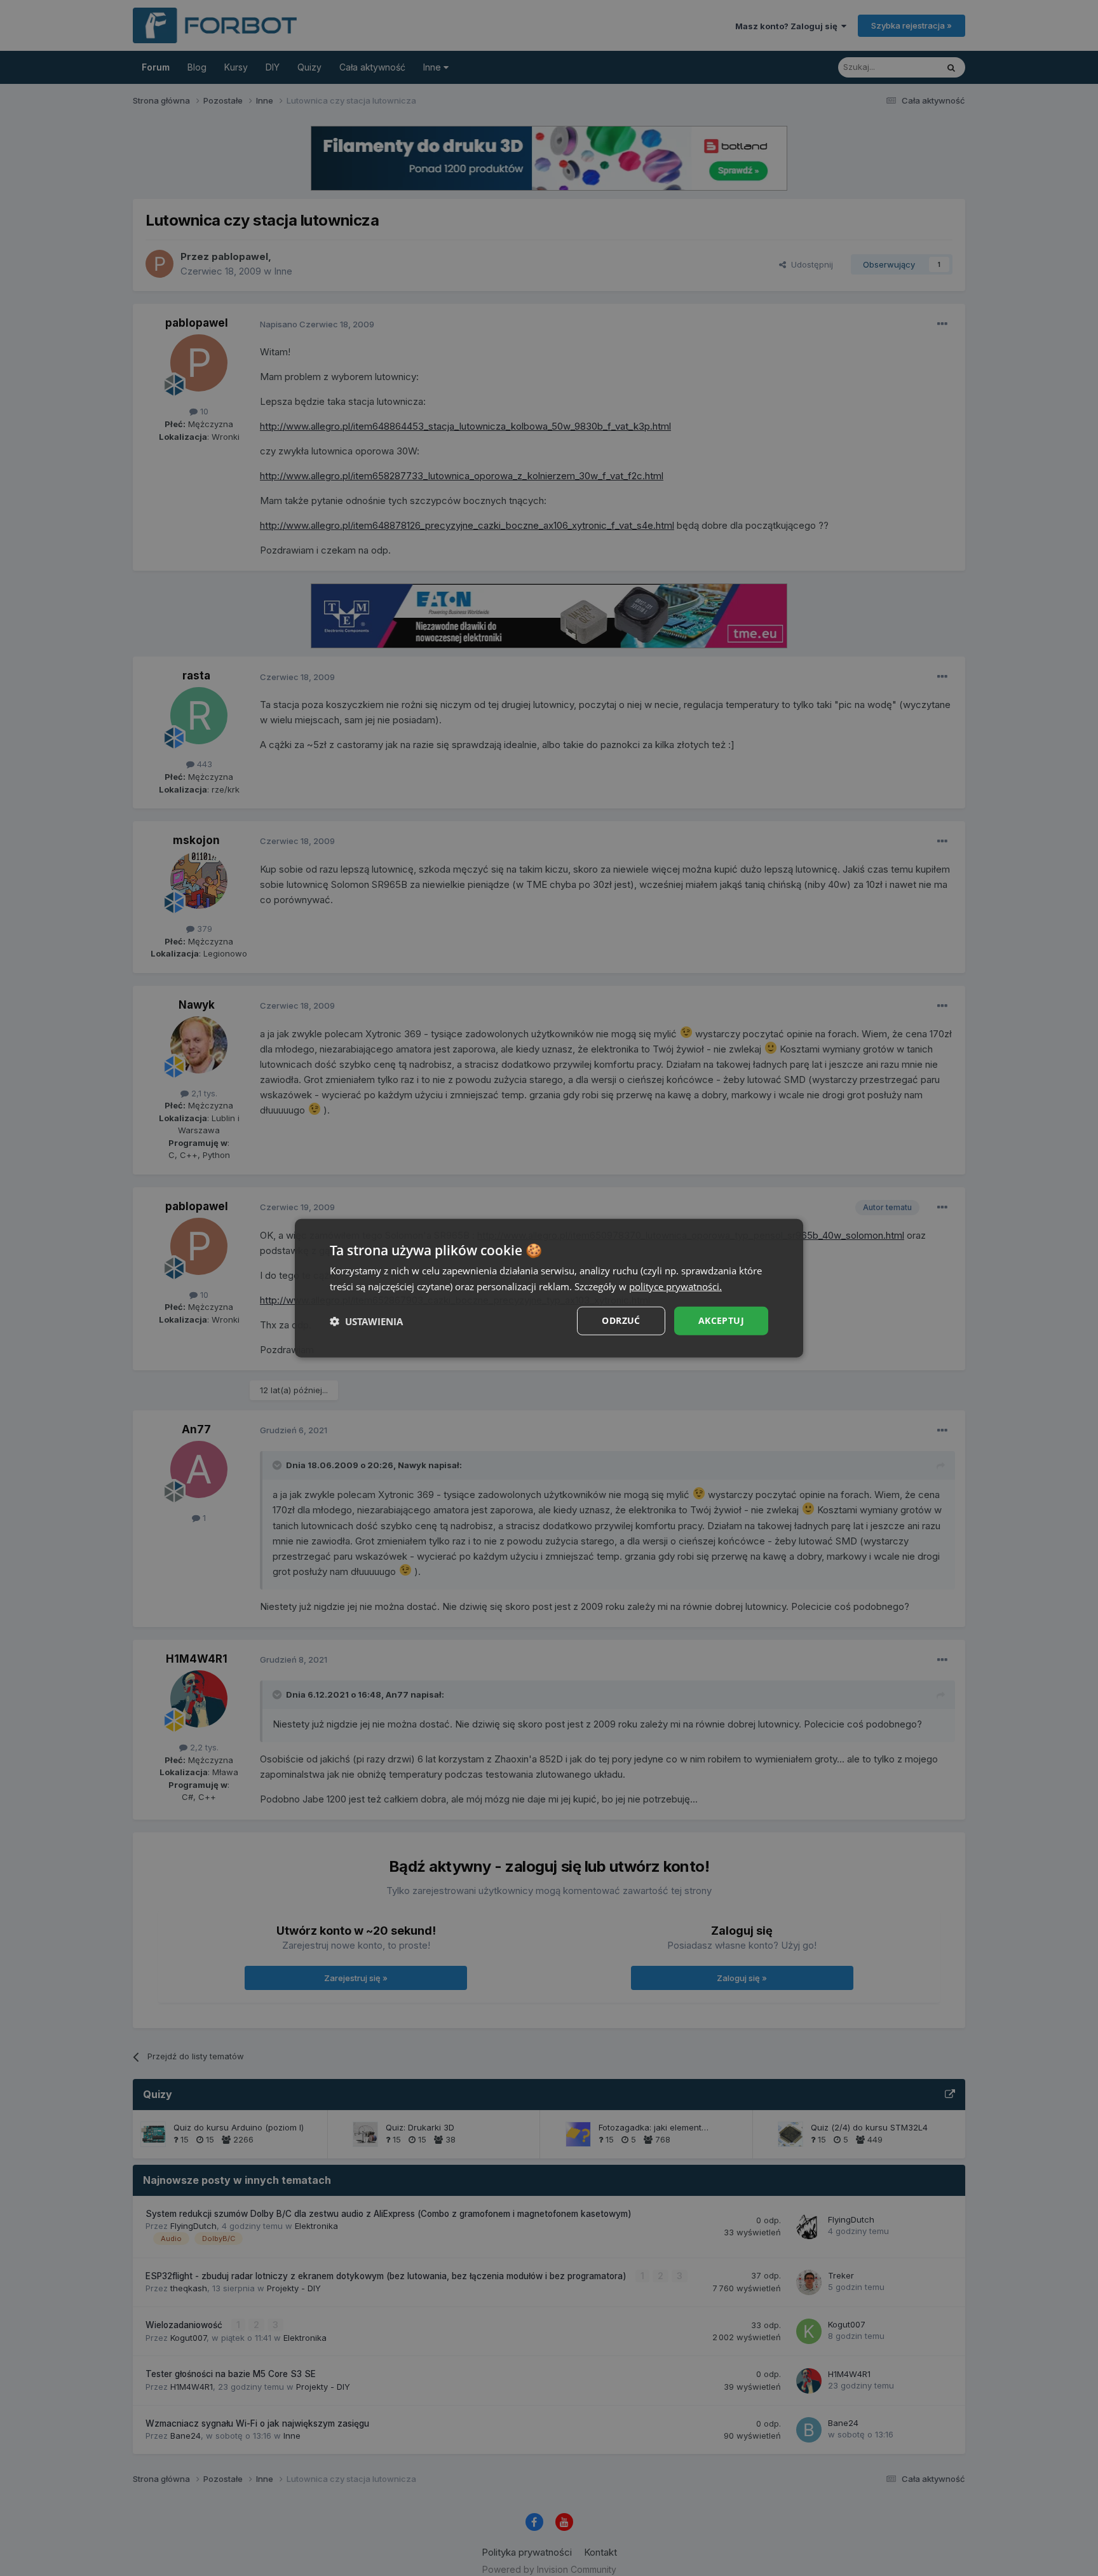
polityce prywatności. (675, 1286)
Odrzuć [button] (621, 1320)
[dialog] (549, 1288)
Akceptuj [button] (721, 1320)
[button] (366, 1321)
